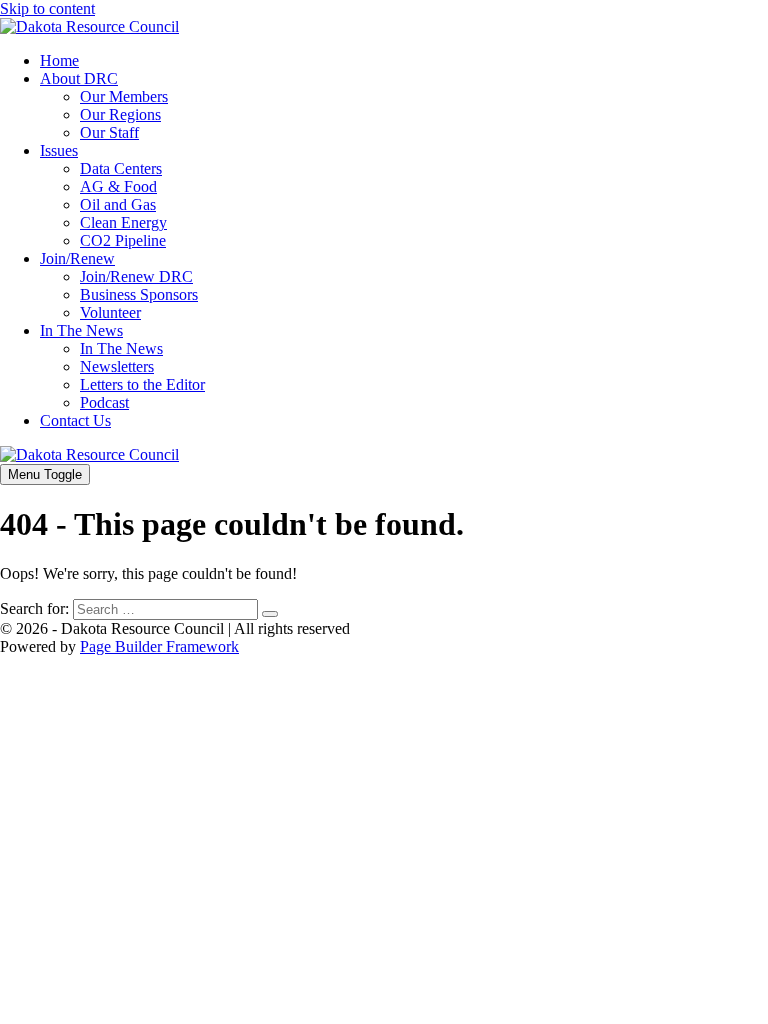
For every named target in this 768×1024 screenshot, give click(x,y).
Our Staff (109, 132)
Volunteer (110, 312)
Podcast (104, 402)
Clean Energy (123, 222)
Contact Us (75, 420)
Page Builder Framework (159, 646)
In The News (81, 330)
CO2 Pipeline (123, 240)
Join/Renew (77, 258)
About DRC (79, 78)
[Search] (270, 614)
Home (59, 60)
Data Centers (121, 168)
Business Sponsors (139, 294)
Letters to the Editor (142, 384)
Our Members (124, 96)
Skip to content (47, 8)
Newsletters (117, 366)
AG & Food (118, 186)
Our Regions (120, 114)
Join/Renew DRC (136, 276)
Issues (59, 150)
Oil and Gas (118, 204)
